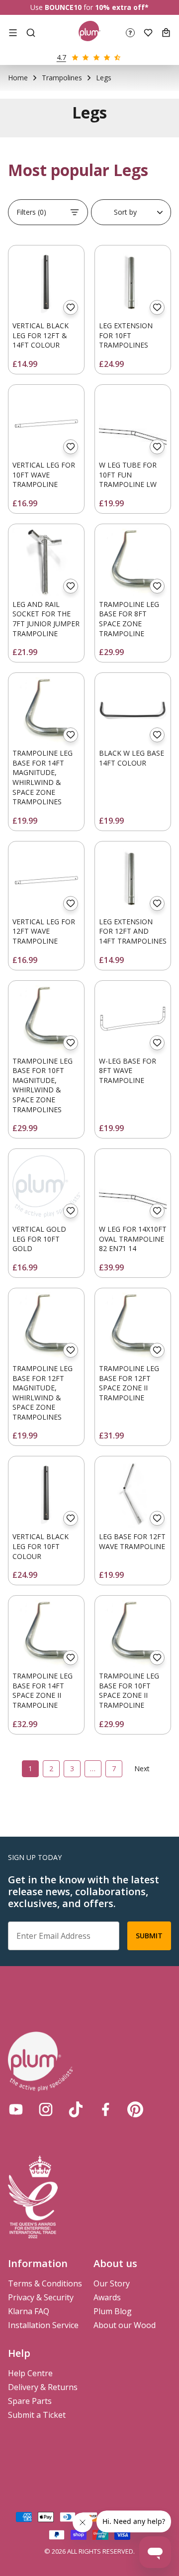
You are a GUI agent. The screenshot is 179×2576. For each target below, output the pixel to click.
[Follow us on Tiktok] (76, 2109)
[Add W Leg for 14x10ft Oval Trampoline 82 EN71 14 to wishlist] (157, 1211)
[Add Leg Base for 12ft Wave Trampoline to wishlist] (157, 1518)
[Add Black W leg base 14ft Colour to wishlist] (157, 735)
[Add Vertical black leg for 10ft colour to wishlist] (71, 1518)
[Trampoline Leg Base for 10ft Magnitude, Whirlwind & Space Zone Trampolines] (46, 1018)
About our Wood (125, 2325)
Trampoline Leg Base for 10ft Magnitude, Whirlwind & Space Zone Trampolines (43, 1085)
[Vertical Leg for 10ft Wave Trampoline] (46, 422)
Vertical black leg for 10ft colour (41, 1546)
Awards (107, 2297)
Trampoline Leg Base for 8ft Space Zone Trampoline (129, 619)
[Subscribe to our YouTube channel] (16, 2109)
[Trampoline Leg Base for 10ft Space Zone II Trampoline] (133, 1633)
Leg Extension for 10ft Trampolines (126, 335)
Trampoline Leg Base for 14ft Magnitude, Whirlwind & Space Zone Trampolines (43, 777)
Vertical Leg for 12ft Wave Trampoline (44, 931)
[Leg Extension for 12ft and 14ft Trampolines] (133, 879)
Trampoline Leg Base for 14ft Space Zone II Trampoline (43, 1690)
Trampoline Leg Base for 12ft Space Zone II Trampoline (129, 1383)
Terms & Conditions (45, 2283)
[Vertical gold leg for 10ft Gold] (46, 1187)
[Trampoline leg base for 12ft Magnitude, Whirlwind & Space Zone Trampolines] (46, 1326)
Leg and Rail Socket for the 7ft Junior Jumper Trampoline (46, 619)
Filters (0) (31, 212)
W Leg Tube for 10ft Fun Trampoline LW (128, 475)
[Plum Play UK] (90, 32)
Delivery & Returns (43, 2387)
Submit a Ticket (37, 2415)
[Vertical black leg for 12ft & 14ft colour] (46, 283)
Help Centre (30, 2373)
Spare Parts (30, 2401)
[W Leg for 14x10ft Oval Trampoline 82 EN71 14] (133, 1187)
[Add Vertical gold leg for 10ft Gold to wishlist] (71, 1211)
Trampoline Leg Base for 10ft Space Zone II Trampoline (129, 1690)
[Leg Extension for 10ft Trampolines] (133, 283)
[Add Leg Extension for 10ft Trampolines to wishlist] (157, 307)
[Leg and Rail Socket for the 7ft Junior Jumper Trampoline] (46, 562)
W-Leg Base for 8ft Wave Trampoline (128, 1071)
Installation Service (43, 2325)
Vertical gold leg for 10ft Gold (39, 1239)
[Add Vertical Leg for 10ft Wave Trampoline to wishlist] (71, 447)
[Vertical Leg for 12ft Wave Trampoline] (46, 879)
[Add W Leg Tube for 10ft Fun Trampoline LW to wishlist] (157, 447)
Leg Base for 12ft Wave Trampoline (132, 1541)
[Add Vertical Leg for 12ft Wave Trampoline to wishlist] (71, 903)
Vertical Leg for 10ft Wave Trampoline (44, 475)
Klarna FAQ (29, 2311)
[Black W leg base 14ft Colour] (133, 711)
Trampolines (62, 78)
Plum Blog (113, 2311)
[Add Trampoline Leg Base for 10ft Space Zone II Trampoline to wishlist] (157, 1658)
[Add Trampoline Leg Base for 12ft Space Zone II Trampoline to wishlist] (157, 1350)
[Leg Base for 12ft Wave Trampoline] (133, 1494)
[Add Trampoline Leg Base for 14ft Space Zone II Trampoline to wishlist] (71, 1658)
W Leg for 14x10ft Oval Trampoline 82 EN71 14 (133, 1239)
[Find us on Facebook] (105, 2109)
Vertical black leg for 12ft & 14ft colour (41, 335)
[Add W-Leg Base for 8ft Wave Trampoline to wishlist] (157, 1043)
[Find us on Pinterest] (135, 2109)
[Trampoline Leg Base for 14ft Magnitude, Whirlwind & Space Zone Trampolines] (46, 711)
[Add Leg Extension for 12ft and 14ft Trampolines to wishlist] (157, 903)
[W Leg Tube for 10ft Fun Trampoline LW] (133, 422)
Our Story (112, 2283)
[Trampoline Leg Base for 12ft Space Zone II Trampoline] (133, 1326)
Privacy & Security (41, 2297)
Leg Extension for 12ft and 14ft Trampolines (133, 931)
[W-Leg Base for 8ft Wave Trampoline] (133, 1018)
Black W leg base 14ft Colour (132, 758)
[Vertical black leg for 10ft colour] (46, 1494)
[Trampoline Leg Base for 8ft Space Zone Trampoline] (133, 562)
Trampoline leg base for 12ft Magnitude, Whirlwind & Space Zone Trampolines (43, 1393)
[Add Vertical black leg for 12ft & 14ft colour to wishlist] (71, 307)
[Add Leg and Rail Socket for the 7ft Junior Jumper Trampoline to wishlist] (71, 586)
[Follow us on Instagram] (46, 2109)
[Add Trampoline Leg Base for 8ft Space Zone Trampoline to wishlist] (157, 586)
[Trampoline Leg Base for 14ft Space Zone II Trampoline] (46, 1633)
